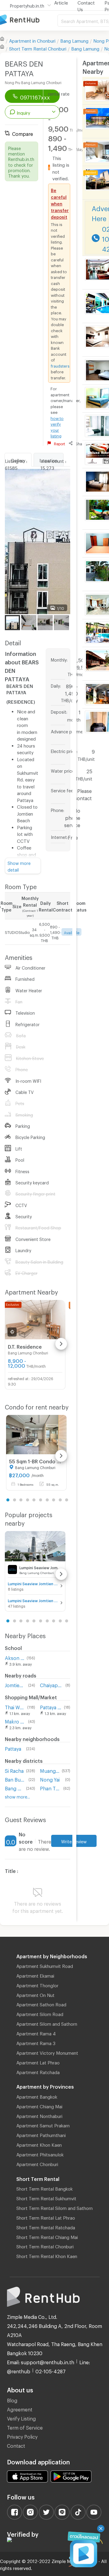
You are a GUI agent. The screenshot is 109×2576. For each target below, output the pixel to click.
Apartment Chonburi (37, 2163)
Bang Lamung (74, 40)
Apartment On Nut (35, 1994)
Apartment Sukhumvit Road (45, 1965)
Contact (16, 2445)
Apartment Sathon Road (41, 2004)
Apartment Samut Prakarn (43, 2125)
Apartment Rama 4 (36, 2033)
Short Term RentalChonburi (38, 48)
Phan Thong (50, 1787)
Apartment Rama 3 (36, 2042)
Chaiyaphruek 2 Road (51, 1684)
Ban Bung (15, 1779)
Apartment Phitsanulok (40, 2154)
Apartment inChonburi (32, 40)
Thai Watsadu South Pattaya (15, 1706)
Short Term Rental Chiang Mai (47, 2236)
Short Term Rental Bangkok (45, 2188)
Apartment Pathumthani (41, 2134)
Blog (12, 2399)
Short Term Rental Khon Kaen (47, 2255)
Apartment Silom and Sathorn (47, 2023)
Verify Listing (21, 2418)
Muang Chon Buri (50, 1770)
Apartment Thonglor (37, 1985)
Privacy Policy (22, 2436)
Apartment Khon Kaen (39, 2144)
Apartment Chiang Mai (39, 2106)
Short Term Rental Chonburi (45, 2246)
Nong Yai (50, 1779)
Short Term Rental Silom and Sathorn (54, 2207)
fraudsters (60, 365)
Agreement (20, 2409)
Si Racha (14, 1770)
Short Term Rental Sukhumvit (46, 2198)
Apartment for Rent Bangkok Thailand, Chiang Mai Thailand (29, 20)
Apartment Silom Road (40, 2013)
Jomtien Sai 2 (15, 1684)
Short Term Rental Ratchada (46, 2227)
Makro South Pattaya (15, 1721)
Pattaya (13, 1748)
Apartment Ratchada (38, 2071)
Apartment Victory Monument (47, 2052)
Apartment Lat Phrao (38, 2062)
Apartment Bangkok (37, 2096)
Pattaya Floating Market (51, 1706)
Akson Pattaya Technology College (15, 1657)
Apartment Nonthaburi (39, 2115)
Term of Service (25, 2427)
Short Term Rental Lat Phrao (46, 2217)
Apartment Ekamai (35, 1975)
